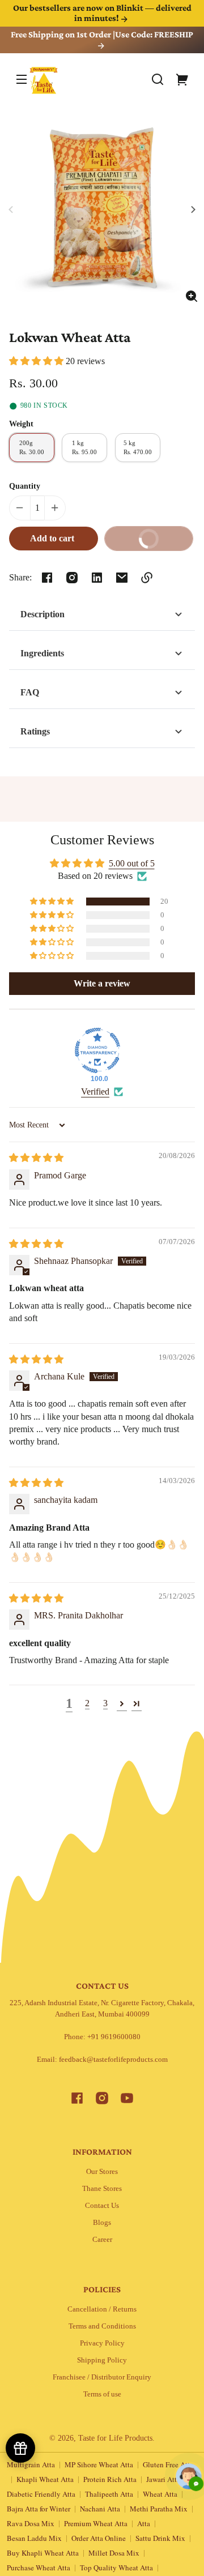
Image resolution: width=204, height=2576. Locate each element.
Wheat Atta (160, 2494)
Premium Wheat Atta (96, 2523)
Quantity (25, 486)
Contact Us (102, 2205)
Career (102, 2239)
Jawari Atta (163, 2479)
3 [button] (105, 1703)
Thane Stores (102, 2188)
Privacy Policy (102, 2343)
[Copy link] (147, 578)
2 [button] (87, 1703)
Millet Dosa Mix (114, 2553)
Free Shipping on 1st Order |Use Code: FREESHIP (102, 34)
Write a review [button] (102, 983)
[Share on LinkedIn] (97, 578)
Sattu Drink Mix (160, 2538)
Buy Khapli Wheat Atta (43, 2553)
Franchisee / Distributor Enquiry (102, 2377)
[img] (36, 1158)
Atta (144, 2523)
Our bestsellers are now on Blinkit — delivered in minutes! (102, 13)
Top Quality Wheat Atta (116, 2568)
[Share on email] (122, 578)
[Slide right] (192, 210)
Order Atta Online (99, 2538)
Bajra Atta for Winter (39, 2509)
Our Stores (102, 2171)
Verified (95, 1092)
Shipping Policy (102, 2360)
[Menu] (22, 79)
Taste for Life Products (115, 2438)
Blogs (102, 2222)
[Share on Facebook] (47, 578)
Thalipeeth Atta (109, 2494)
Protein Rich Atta (110, 2479)
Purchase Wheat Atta (39, 2568)
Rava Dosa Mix (31, 2523)
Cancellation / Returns (102, 2309)
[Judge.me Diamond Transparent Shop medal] (97, 1050)
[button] (158, 79)
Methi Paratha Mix (159, 2509)
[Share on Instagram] (72, 578)
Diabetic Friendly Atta (41, 2494)
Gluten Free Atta (168, 2464)
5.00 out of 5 (132, 863)
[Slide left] (12, 210)
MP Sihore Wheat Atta (99, 2464)
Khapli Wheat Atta (45, 2479)
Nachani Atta (100, 2509)
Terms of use (102, 2394)
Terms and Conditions (102, 2326)
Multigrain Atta (31, 2464)
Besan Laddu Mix (34, 2538)
